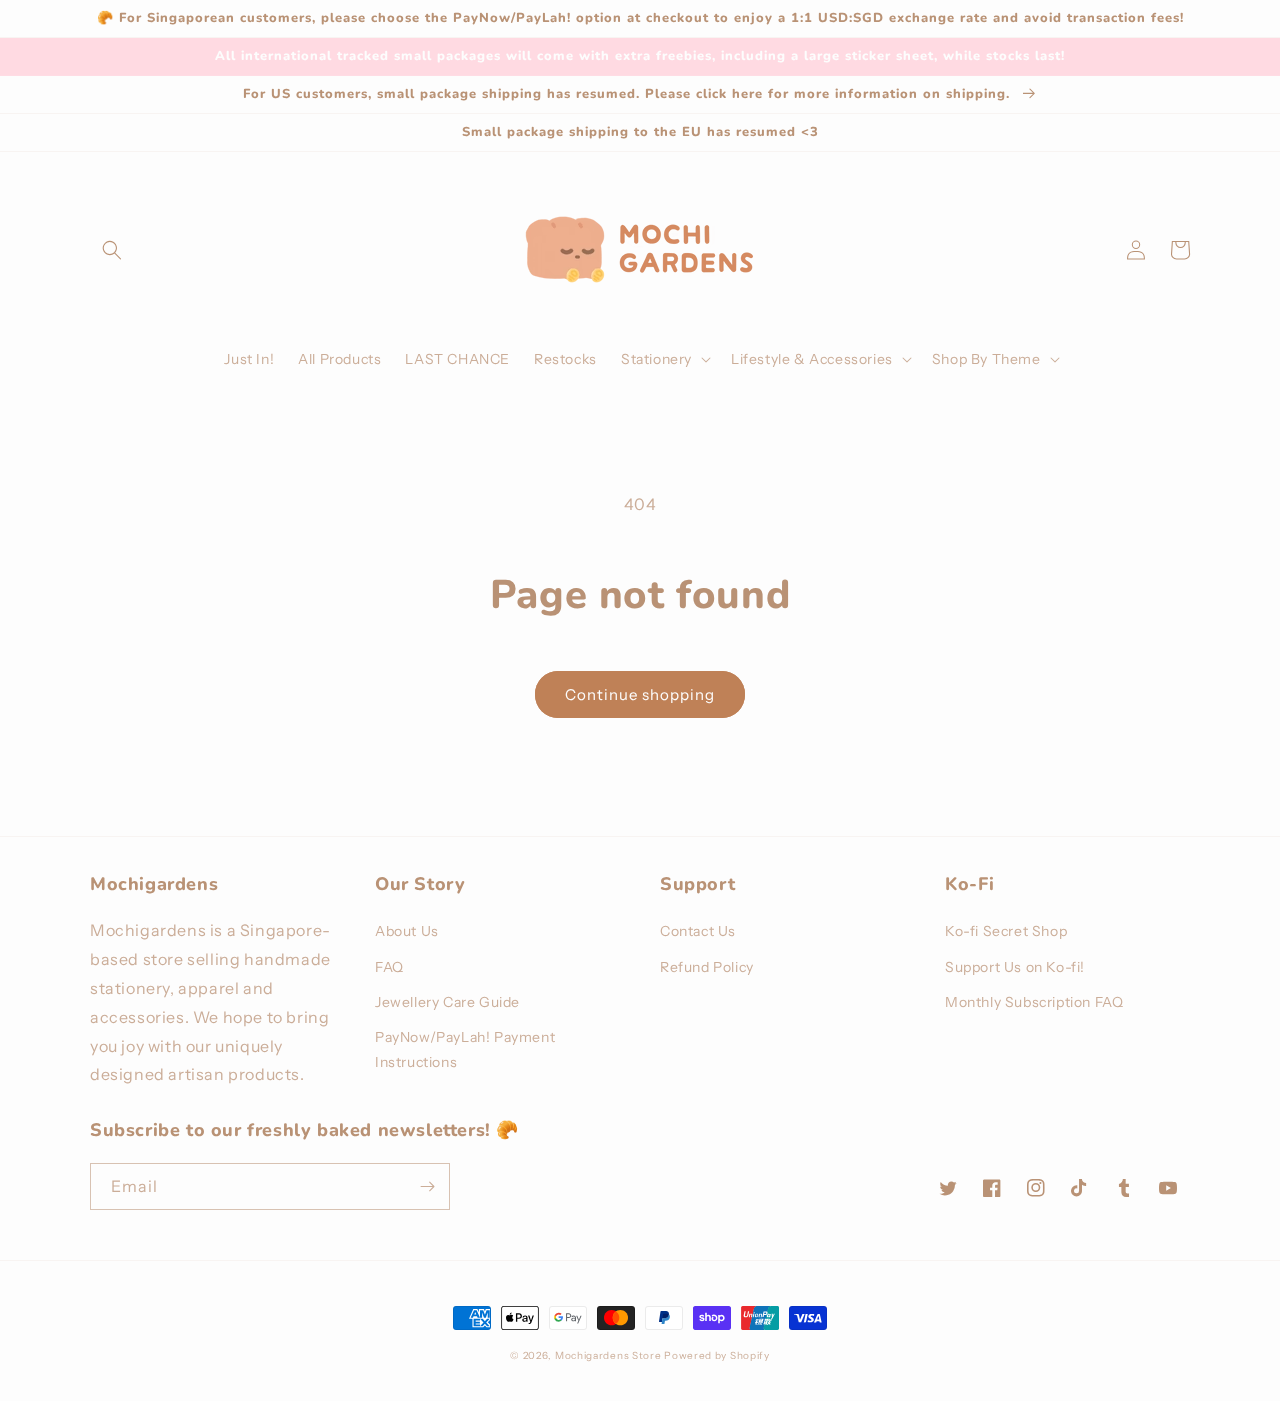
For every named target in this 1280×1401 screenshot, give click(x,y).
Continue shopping (640, 694)
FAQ (389, 967)
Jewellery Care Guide (447, 1002)
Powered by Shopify (717, 1355)
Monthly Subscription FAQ (1034, 1002)
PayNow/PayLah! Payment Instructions (465, 1049)
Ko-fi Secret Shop (1006, 931)
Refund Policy (707, 967)
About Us (407, 931)
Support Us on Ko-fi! (1015, 967)
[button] (112, 250)
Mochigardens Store (608, 1355)
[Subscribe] (427, 1186)
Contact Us (698, 931)
